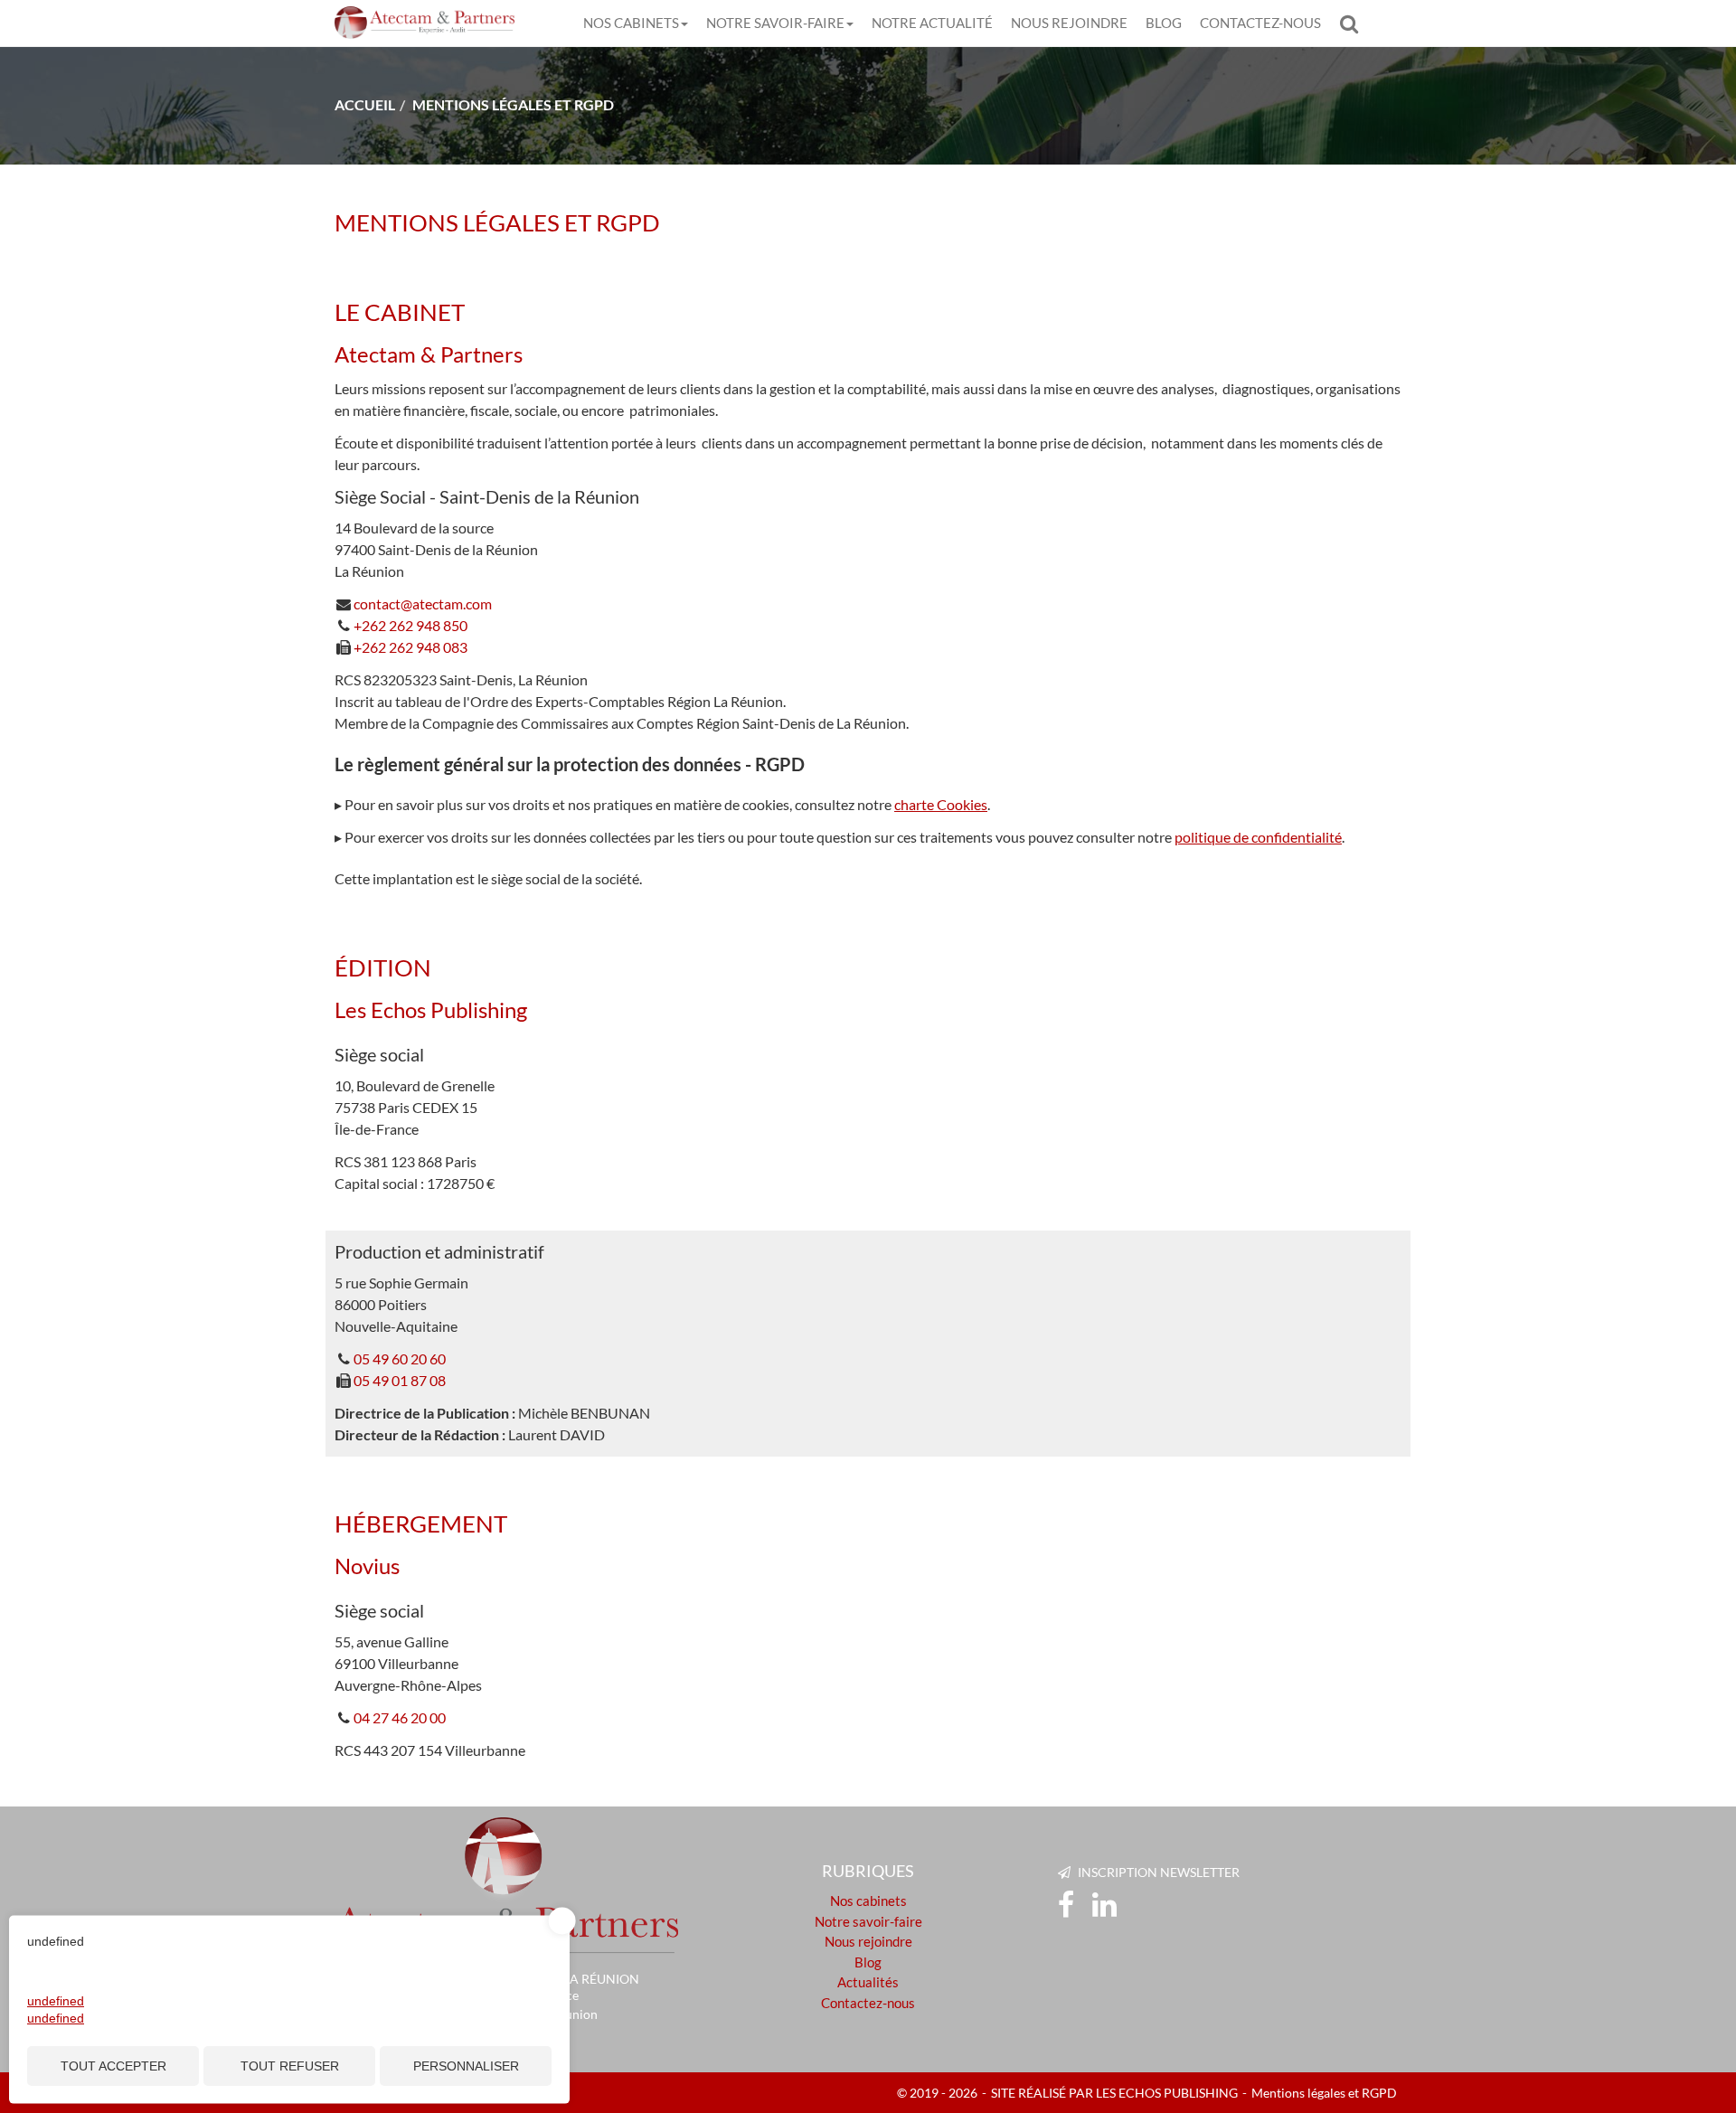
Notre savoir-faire (775, 23)
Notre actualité (932, 23)
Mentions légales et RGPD (1324, 2093)
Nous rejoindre (1069, 23)
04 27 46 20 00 (400, 1717)
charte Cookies (941, 804)
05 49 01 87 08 (400, 1380)
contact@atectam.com (423, 604)
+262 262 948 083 (410, 647)
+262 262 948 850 (410, 625)
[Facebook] (1066, 1905)
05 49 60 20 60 (400, 1358)
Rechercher (1354, 23)
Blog (1164, 23)
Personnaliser (466, 2066)
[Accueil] (506, 1889)
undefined (56, 2001)
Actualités (868, 1982)
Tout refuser (290, 2066)
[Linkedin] (1104, 1905)
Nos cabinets (631, 23)
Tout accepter (113, 2066)
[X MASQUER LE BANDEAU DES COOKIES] (562, 1921)
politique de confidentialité (1258, 837)
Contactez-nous (1260, 23)
